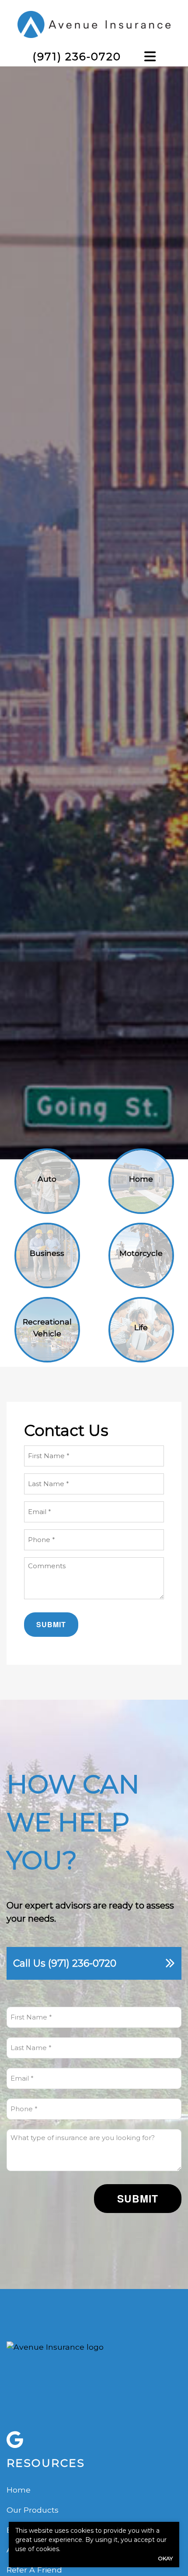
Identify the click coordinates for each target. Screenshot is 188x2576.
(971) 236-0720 (77, 56)
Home (19, 2490)
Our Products (33, 2510)
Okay (165, 2558)
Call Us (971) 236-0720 (65, 1963)
